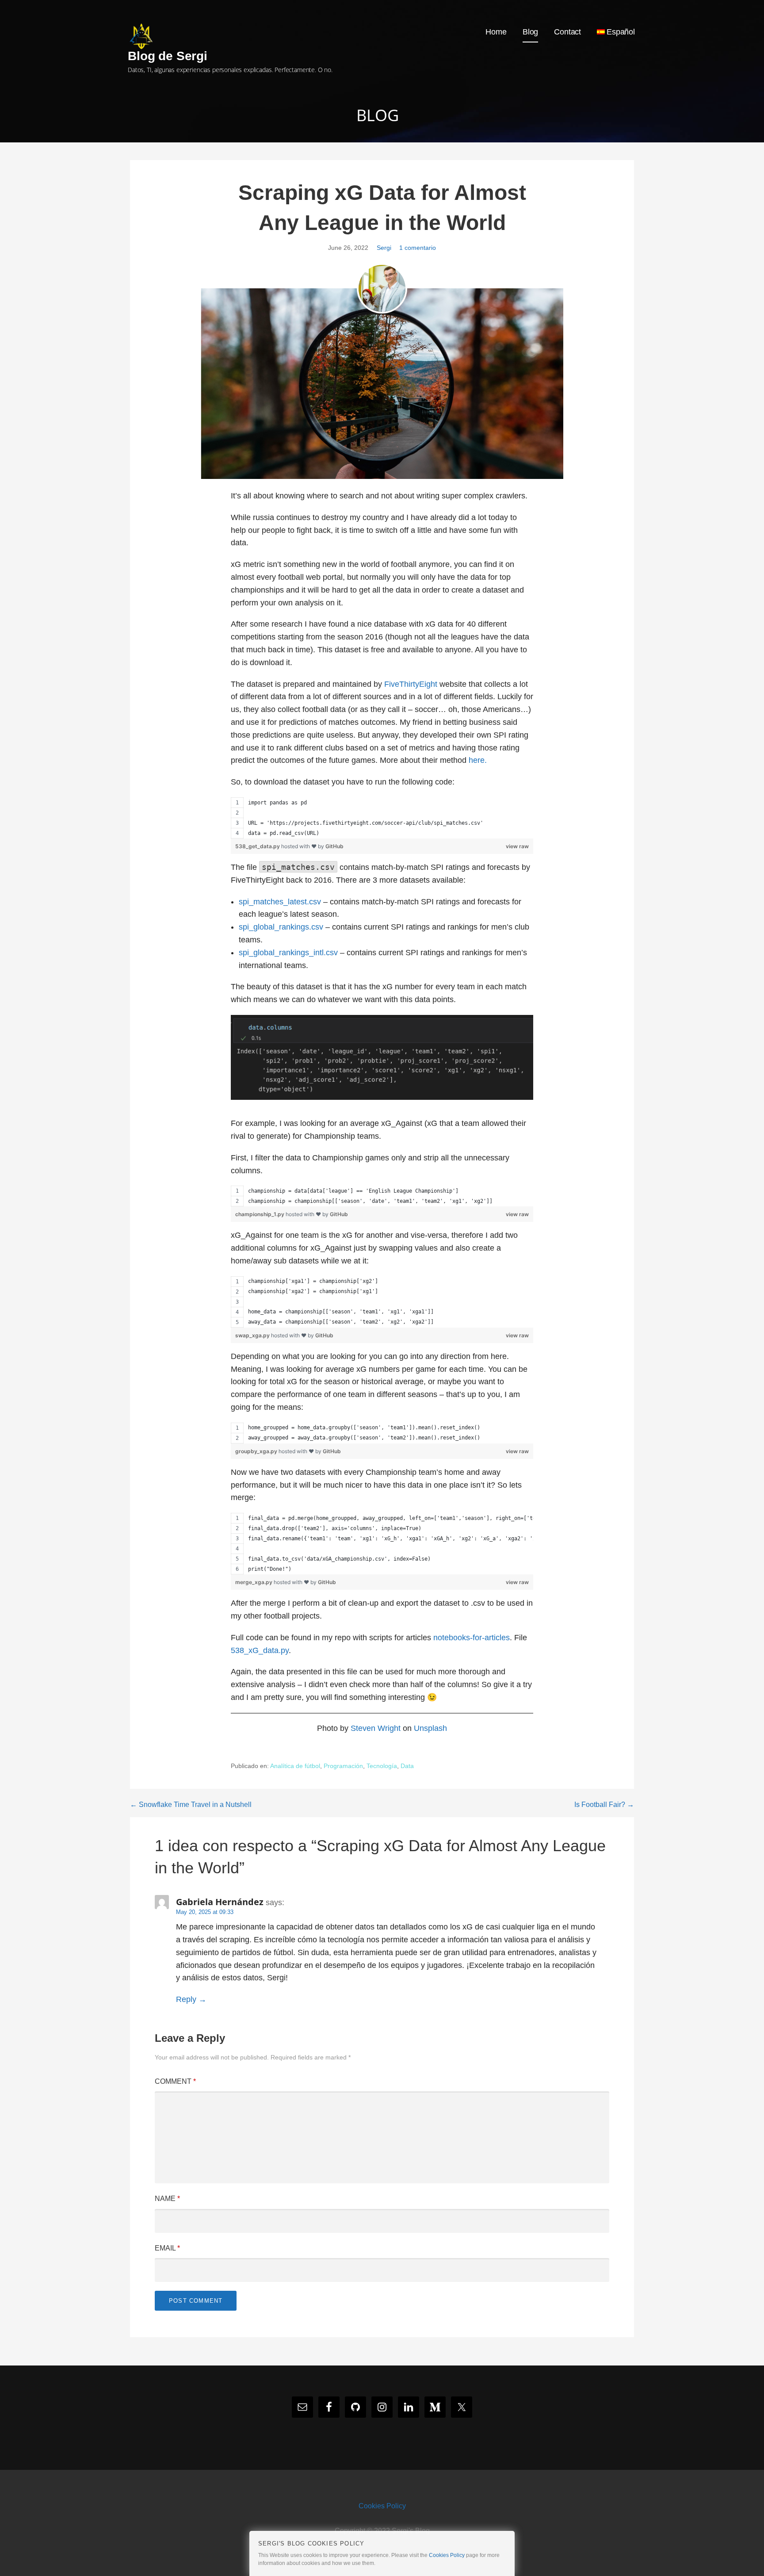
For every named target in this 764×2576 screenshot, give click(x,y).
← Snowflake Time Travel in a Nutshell (191, 1805)
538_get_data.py (258, 846)
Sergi (384, 248)
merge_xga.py (254, 1582)
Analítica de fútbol (295, 1766)
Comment (175, 2081)
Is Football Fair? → (604, 1805)
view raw (517, 846)
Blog (530, 32)
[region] (382, 818)
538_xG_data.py (260, 1650)
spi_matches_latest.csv (280, 902)
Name (167, 2199)
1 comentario (418, 248)
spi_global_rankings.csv (281, 927)
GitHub (334, 846)
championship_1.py (260, 1214)
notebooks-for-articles (472, 1638)
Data (407, 1766)
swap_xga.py (253, 1335)
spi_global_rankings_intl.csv (288, 953)
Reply (186, 1999)
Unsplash (430, 1728)
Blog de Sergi (168, 56)
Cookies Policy (382, 2506)
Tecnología (382, 1766)
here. (478, 760)
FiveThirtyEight (411, 684)
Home (496, 32)
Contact (567, 32)
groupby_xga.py (257, 1451)
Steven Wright (376, 1728)
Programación (343, 1766)
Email (167, 2248)
